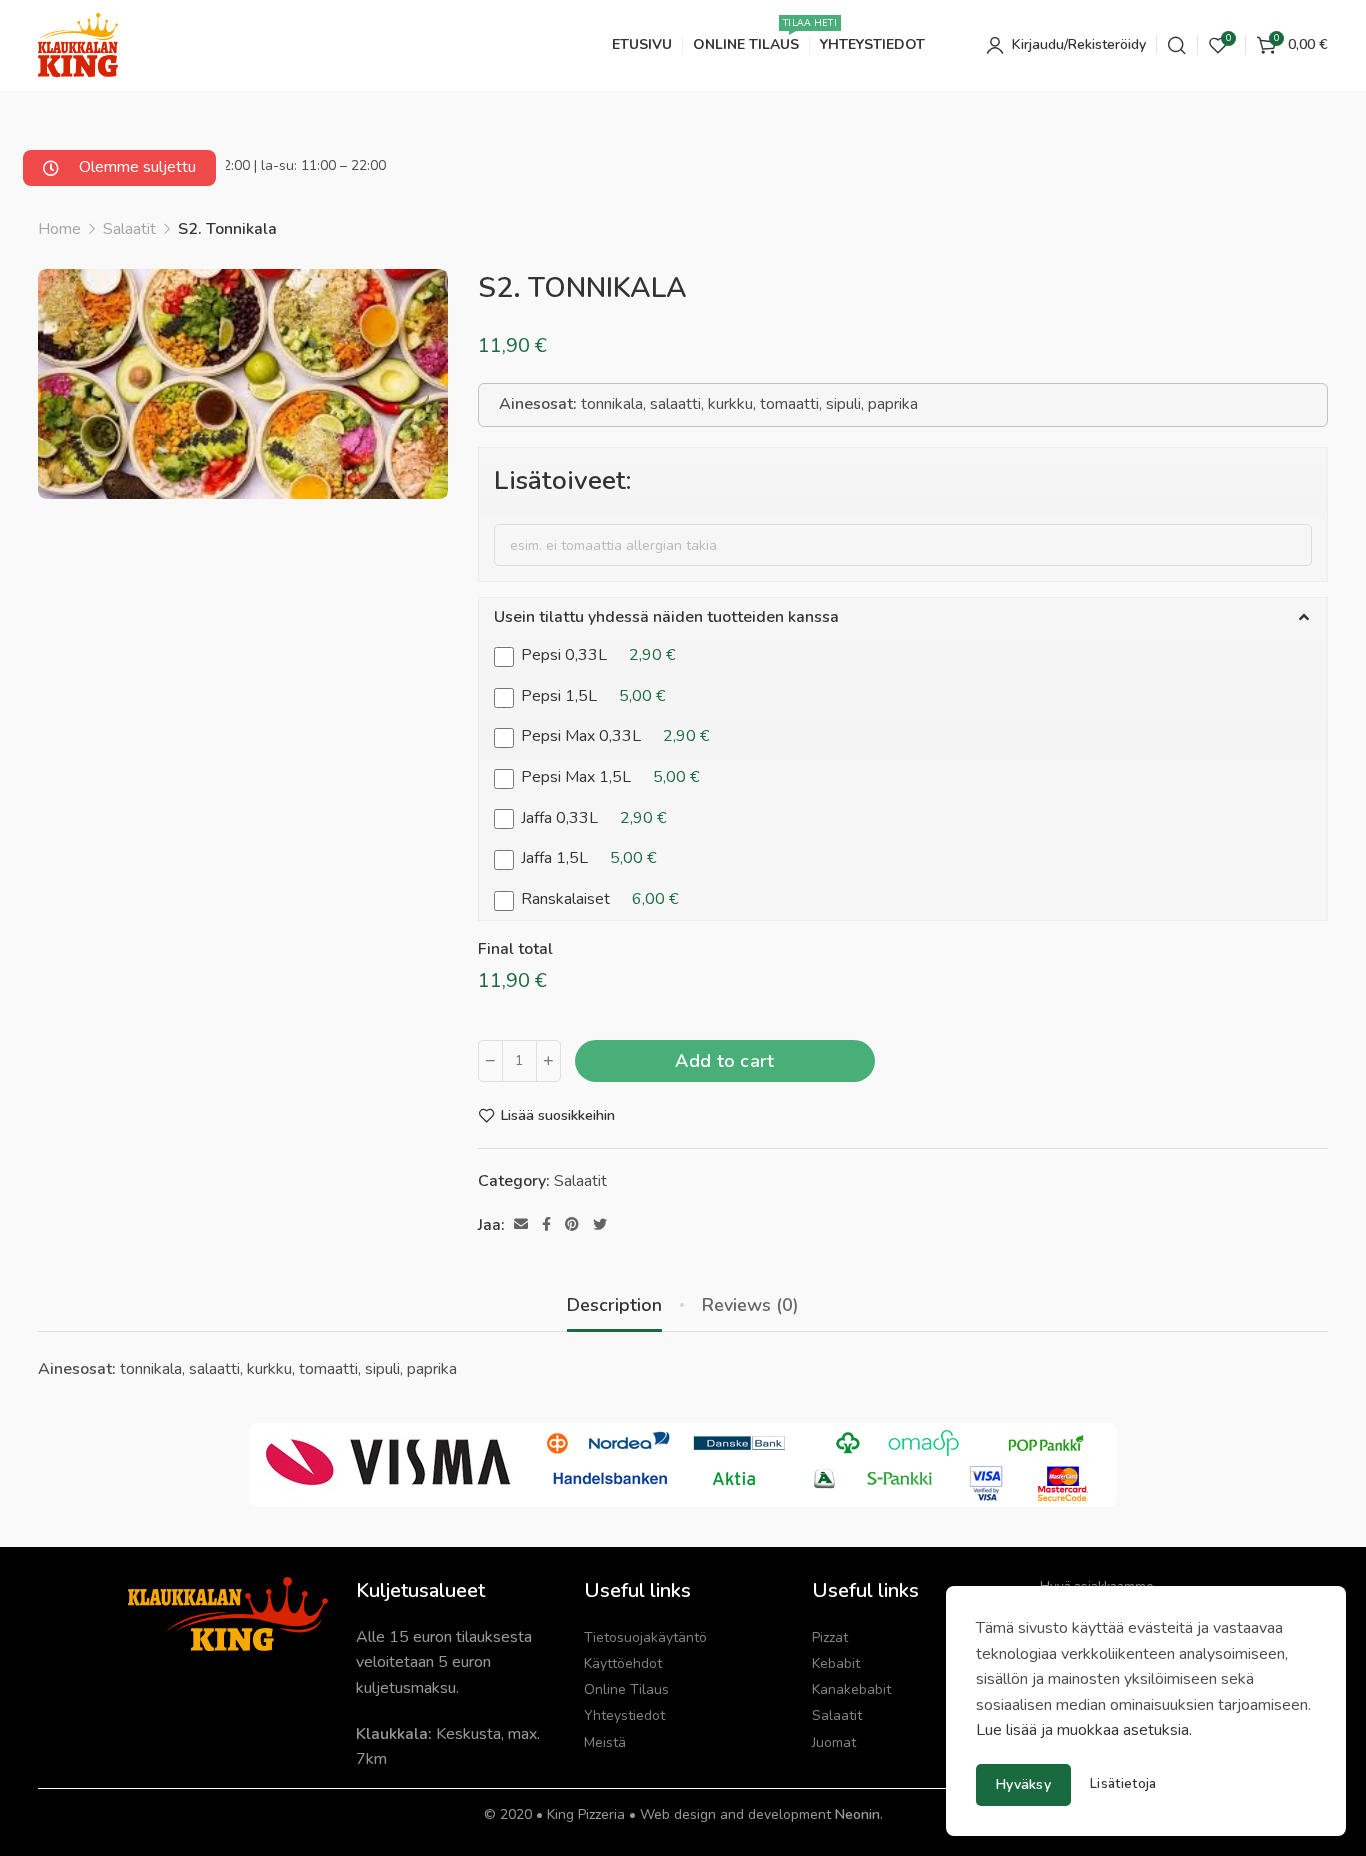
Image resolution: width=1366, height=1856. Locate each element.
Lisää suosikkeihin (557, 1115)
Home (59, 229)
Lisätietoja (1123, 1785)
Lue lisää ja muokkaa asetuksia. (1084, 1730)
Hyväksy (1023, 1784)
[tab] (614, 1306)
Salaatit (129, 229)
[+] (548, 1061)
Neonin (857, 1814)
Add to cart (724, 1061)
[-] (490, 1061)
